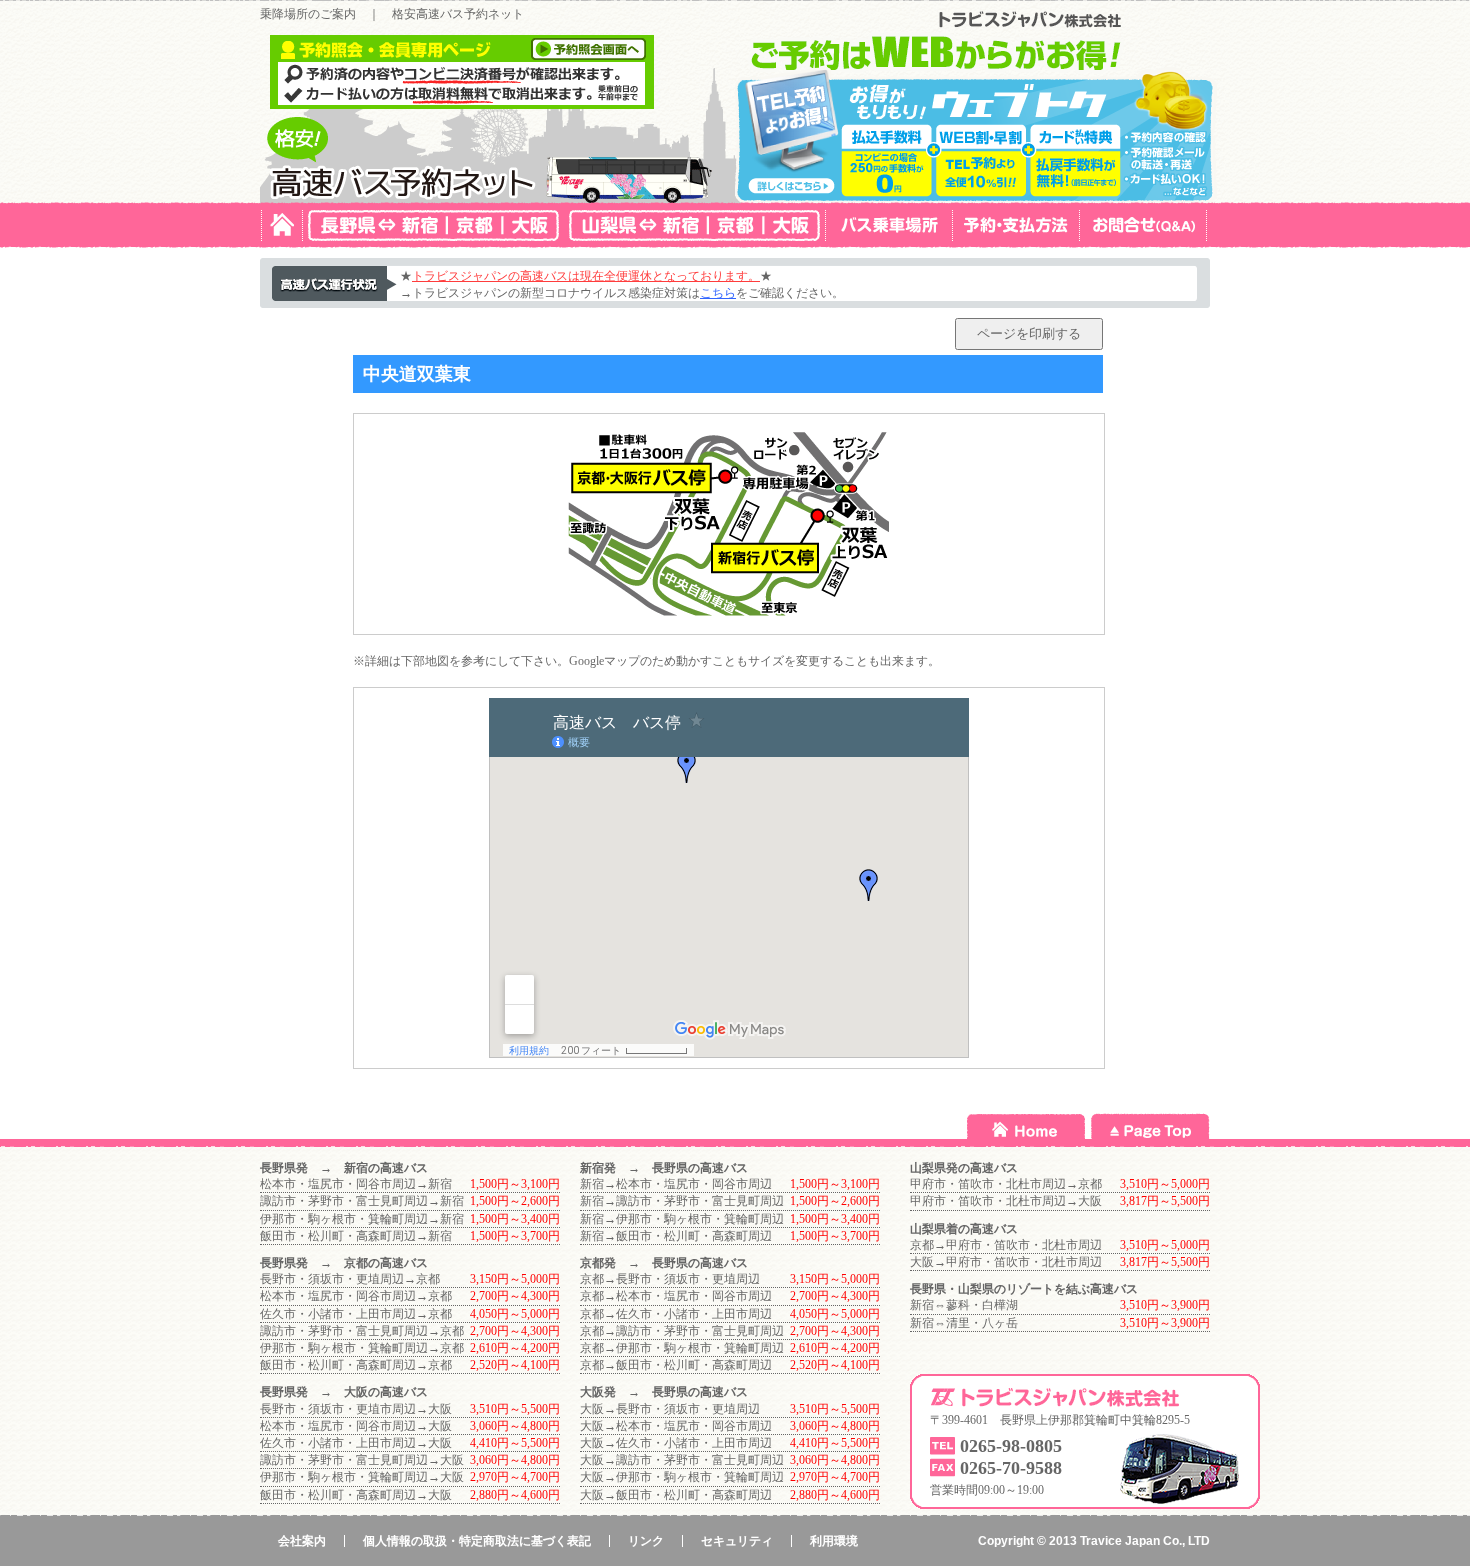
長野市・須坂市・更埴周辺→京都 (350, 1279)
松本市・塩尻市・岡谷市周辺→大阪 (356, 1426)
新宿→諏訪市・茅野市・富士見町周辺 (682, 1201)
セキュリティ (737, 1541)
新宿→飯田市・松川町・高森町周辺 (676, 1236)
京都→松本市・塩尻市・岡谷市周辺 (676, 1296)
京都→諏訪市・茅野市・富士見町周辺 (682, 1331)
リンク (646, 1541)
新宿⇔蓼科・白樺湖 (964, 1305)
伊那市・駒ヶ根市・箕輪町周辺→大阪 (362, 1477)
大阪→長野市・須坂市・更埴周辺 (670, 1409)
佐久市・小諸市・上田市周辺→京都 (356, 1314)
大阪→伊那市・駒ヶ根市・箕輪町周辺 (682, 1477)
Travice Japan (1120, 1541)
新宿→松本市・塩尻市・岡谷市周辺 (676, 1184)
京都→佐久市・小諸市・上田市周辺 (676, 1314)
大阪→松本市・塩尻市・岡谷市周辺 (676, 1426)
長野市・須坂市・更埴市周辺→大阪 (356, 1409)
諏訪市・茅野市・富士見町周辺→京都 (362, 1331)
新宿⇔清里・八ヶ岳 (964, 1323)
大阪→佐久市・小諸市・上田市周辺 (676, 1443)
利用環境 (834, 1541)
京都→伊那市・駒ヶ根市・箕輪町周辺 (682, 1348)
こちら (718, 293)
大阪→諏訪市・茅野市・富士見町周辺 (682, 1460)
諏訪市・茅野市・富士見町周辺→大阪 (362, 1460)
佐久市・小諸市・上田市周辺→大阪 (356, 1443)
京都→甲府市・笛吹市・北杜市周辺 (1006, 1245)
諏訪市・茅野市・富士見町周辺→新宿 (362, 1201)
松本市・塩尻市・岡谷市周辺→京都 (356, 1296)
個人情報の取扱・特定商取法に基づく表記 (477, 1541)
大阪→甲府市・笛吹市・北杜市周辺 (1006, 1262)
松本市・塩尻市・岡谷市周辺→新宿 (356, 1184)
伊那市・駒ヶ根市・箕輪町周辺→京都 (362, 1348)
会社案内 (302, 1541)
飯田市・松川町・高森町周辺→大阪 (356, 1495)
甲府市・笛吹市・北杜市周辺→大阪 (1006, 1201)
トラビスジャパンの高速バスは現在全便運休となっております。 (586, 276)
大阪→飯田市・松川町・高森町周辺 (676, 1495)
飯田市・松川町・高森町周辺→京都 (356, 1365)
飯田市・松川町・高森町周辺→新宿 (356, 1236)
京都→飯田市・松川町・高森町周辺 (676, 1365)
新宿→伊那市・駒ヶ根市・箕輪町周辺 (682, 1219)
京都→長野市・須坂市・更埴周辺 (670, 1279)
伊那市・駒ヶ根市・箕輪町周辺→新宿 (362, 1219)
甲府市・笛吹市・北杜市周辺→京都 (1006, 1184)
